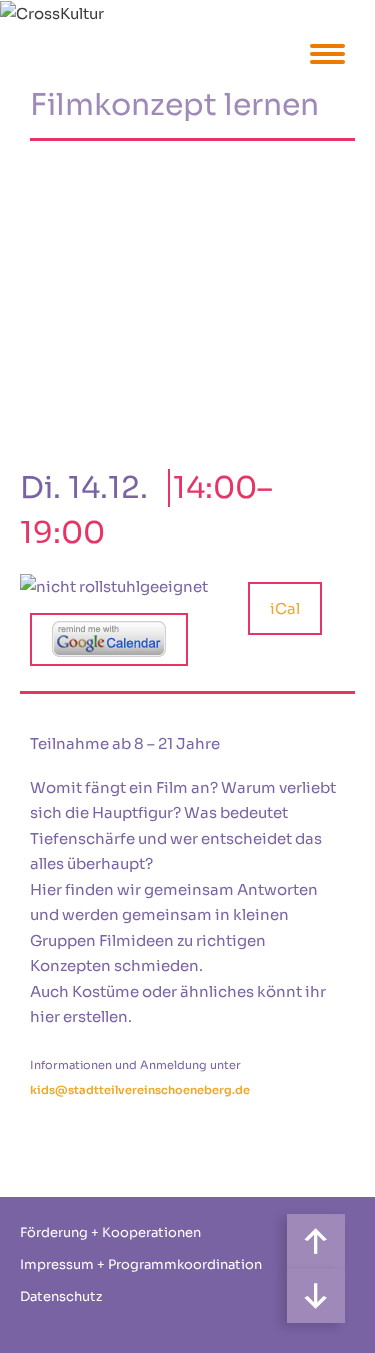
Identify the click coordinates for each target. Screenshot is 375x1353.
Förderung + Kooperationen (110, 1232)
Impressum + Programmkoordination (141, 1264)
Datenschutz (61, 1296)
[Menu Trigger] (327, 52)
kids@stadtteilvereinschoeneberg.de (140, 1090)
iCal (285, 608)
